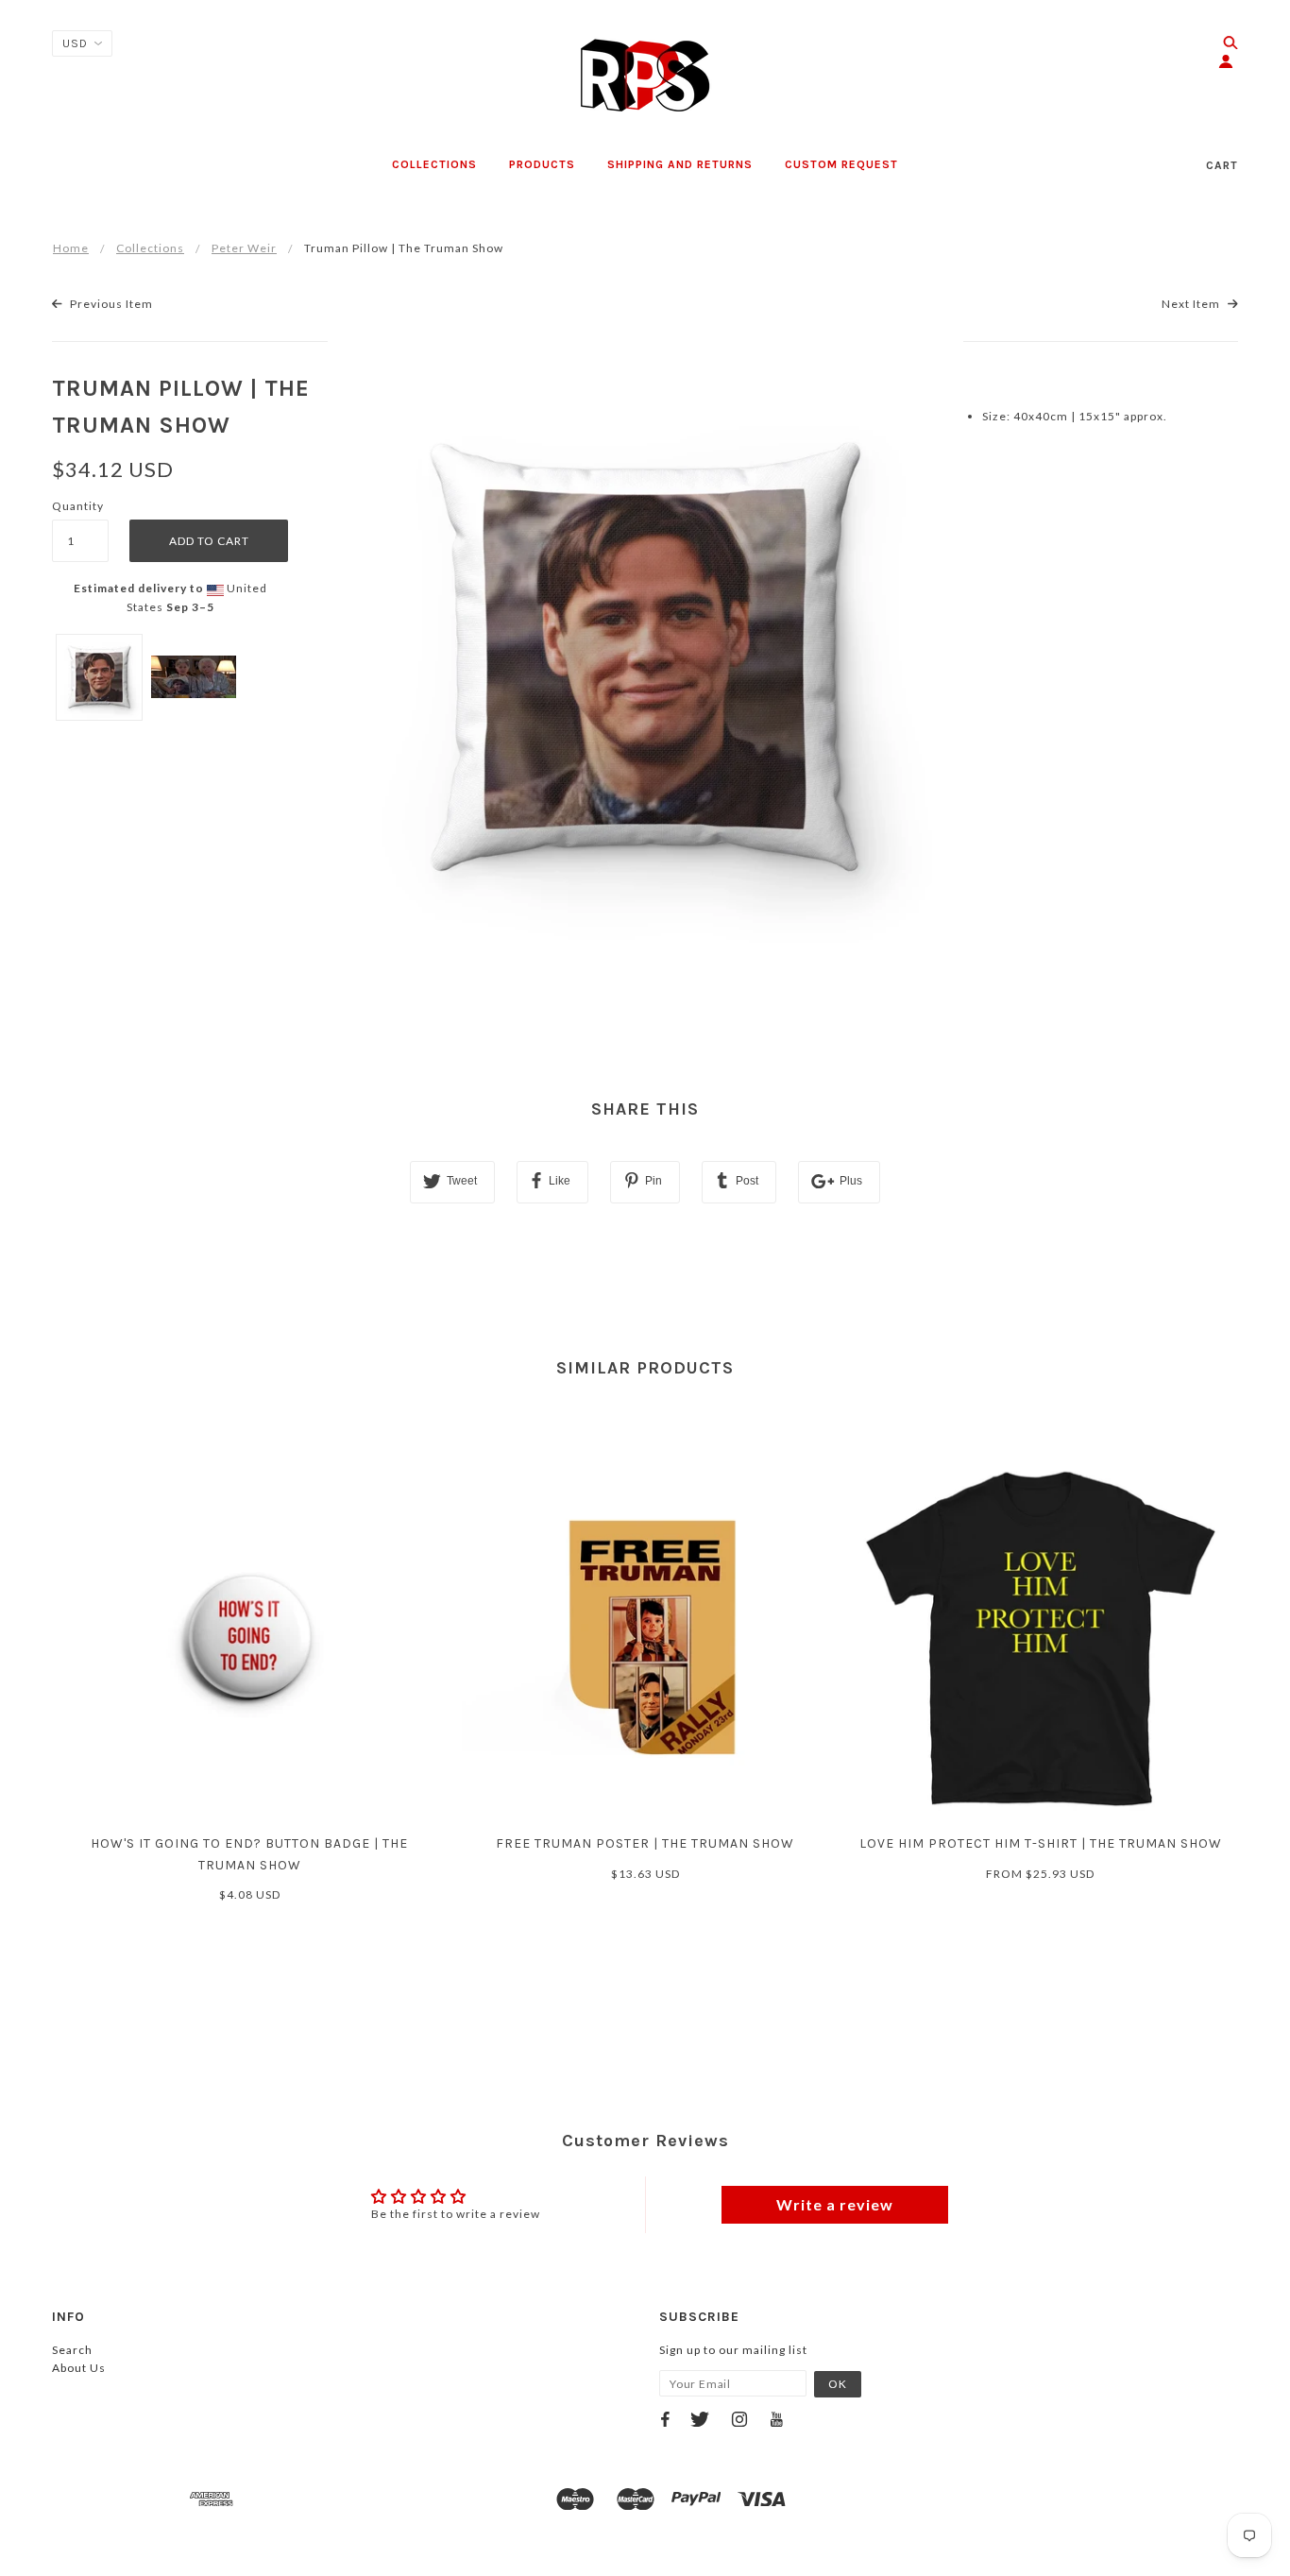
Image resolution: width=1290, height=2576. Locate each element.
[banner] (645, 76)
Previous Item (110, 304)
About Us (79, 2368)
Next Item (1192, 304)
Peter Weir (244, 248)
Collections (150, 248)
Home (71, 248)
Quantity (78, 506)
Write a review (835, 2204)
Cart (1222, 165)
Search (72, 2350)
